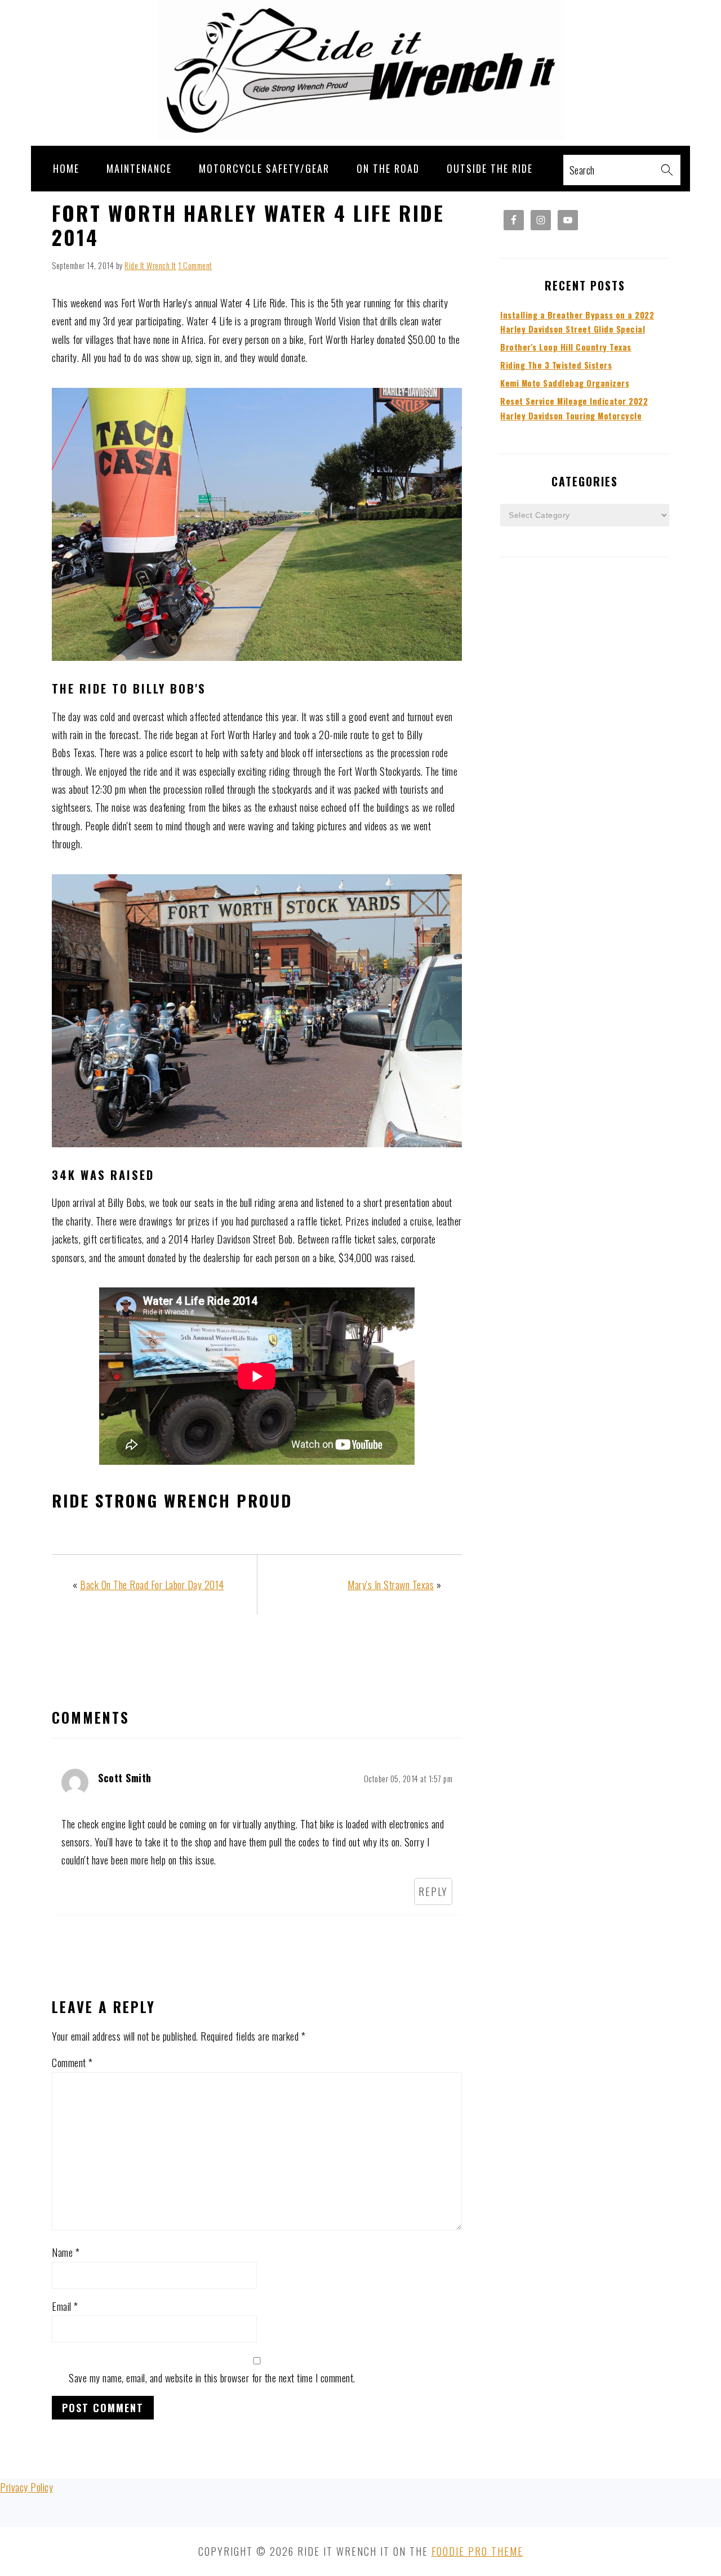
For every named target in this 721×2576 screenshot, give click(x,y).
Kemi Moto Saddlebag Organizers (565, 383)
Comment (72, 2063)
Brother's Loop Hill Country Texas (566, 347)
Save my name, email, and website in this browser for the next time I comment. (212, 2378)
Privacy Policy (26, 2487)
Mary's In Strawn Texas (391, 1585)
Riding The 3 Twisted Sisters (556, 365)
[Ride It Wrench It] (360, 136)
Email (65, 2306)
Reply (433, 1891)
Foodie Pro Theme (477, 2551)
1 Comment (195, 265)
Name (66, 2252)
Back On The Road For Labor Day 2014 (152, 1585)
